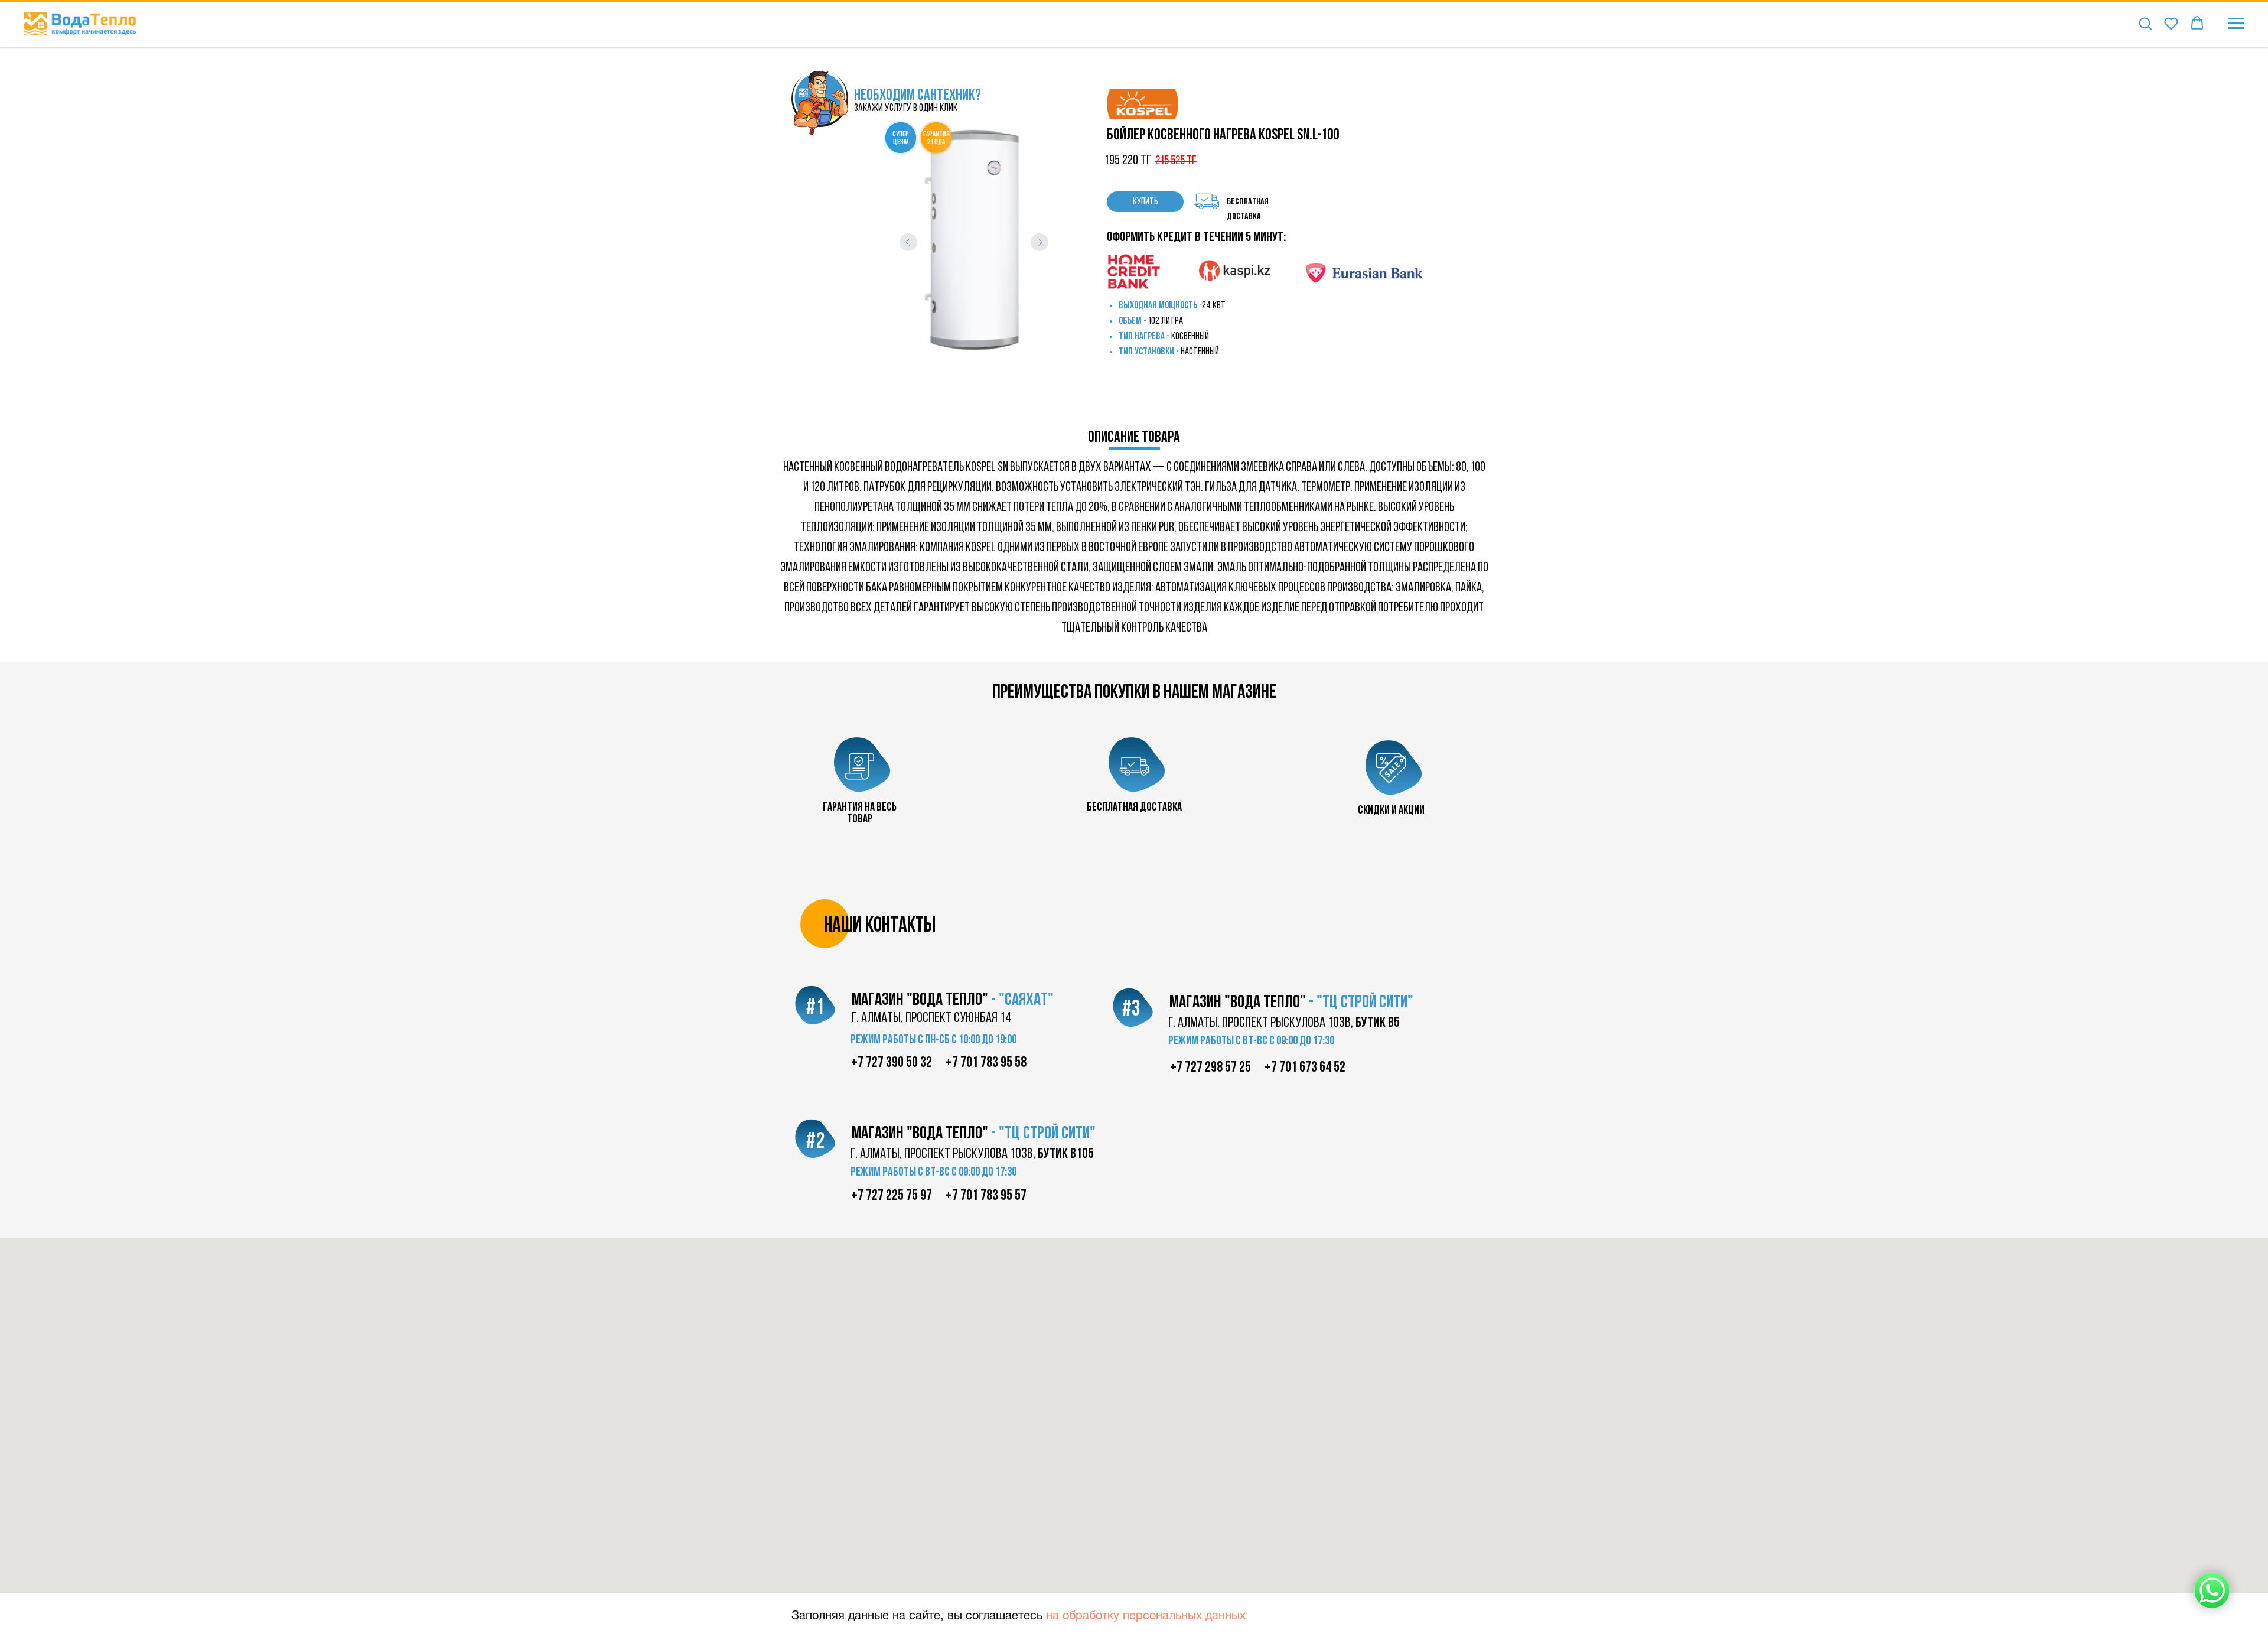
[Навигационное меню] (2236, 24)
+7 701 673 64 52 (1305, 1068)
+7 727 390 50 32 (892, 1063)
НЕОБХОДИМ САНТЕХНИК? (918, 96)
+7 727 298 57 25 (1210, 1068)
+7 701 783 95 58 (986, 1063)
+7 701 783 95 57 (986, 1196)
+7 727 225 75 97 (892, 1196)
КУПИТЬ (1146, 202)
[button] (2145, 23)
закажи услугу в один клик (906, 109)
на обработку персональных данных (1146, 1616)
